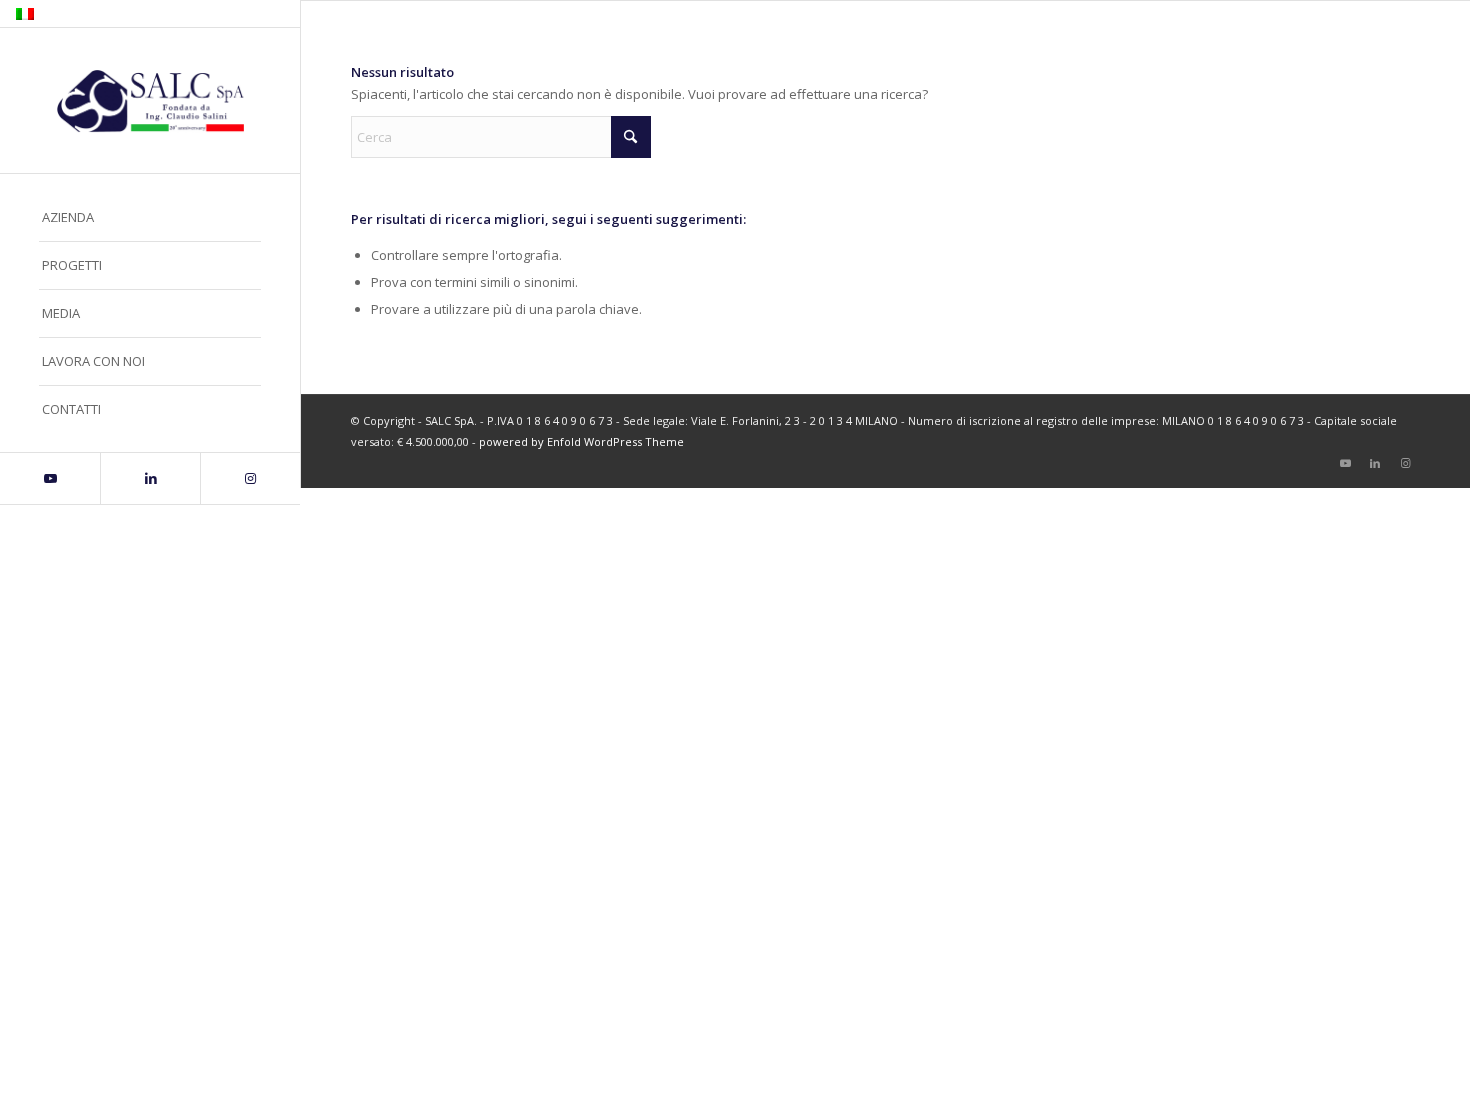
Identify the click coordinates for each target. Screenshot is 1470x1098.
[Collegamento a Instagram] (250, 478)
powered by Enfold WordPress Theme (581, 441)
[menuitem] (150, 218)
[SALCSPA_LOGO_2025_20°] (150, 101)
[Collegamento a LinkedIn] (150, 478)
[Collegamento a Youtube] (50, 478)
